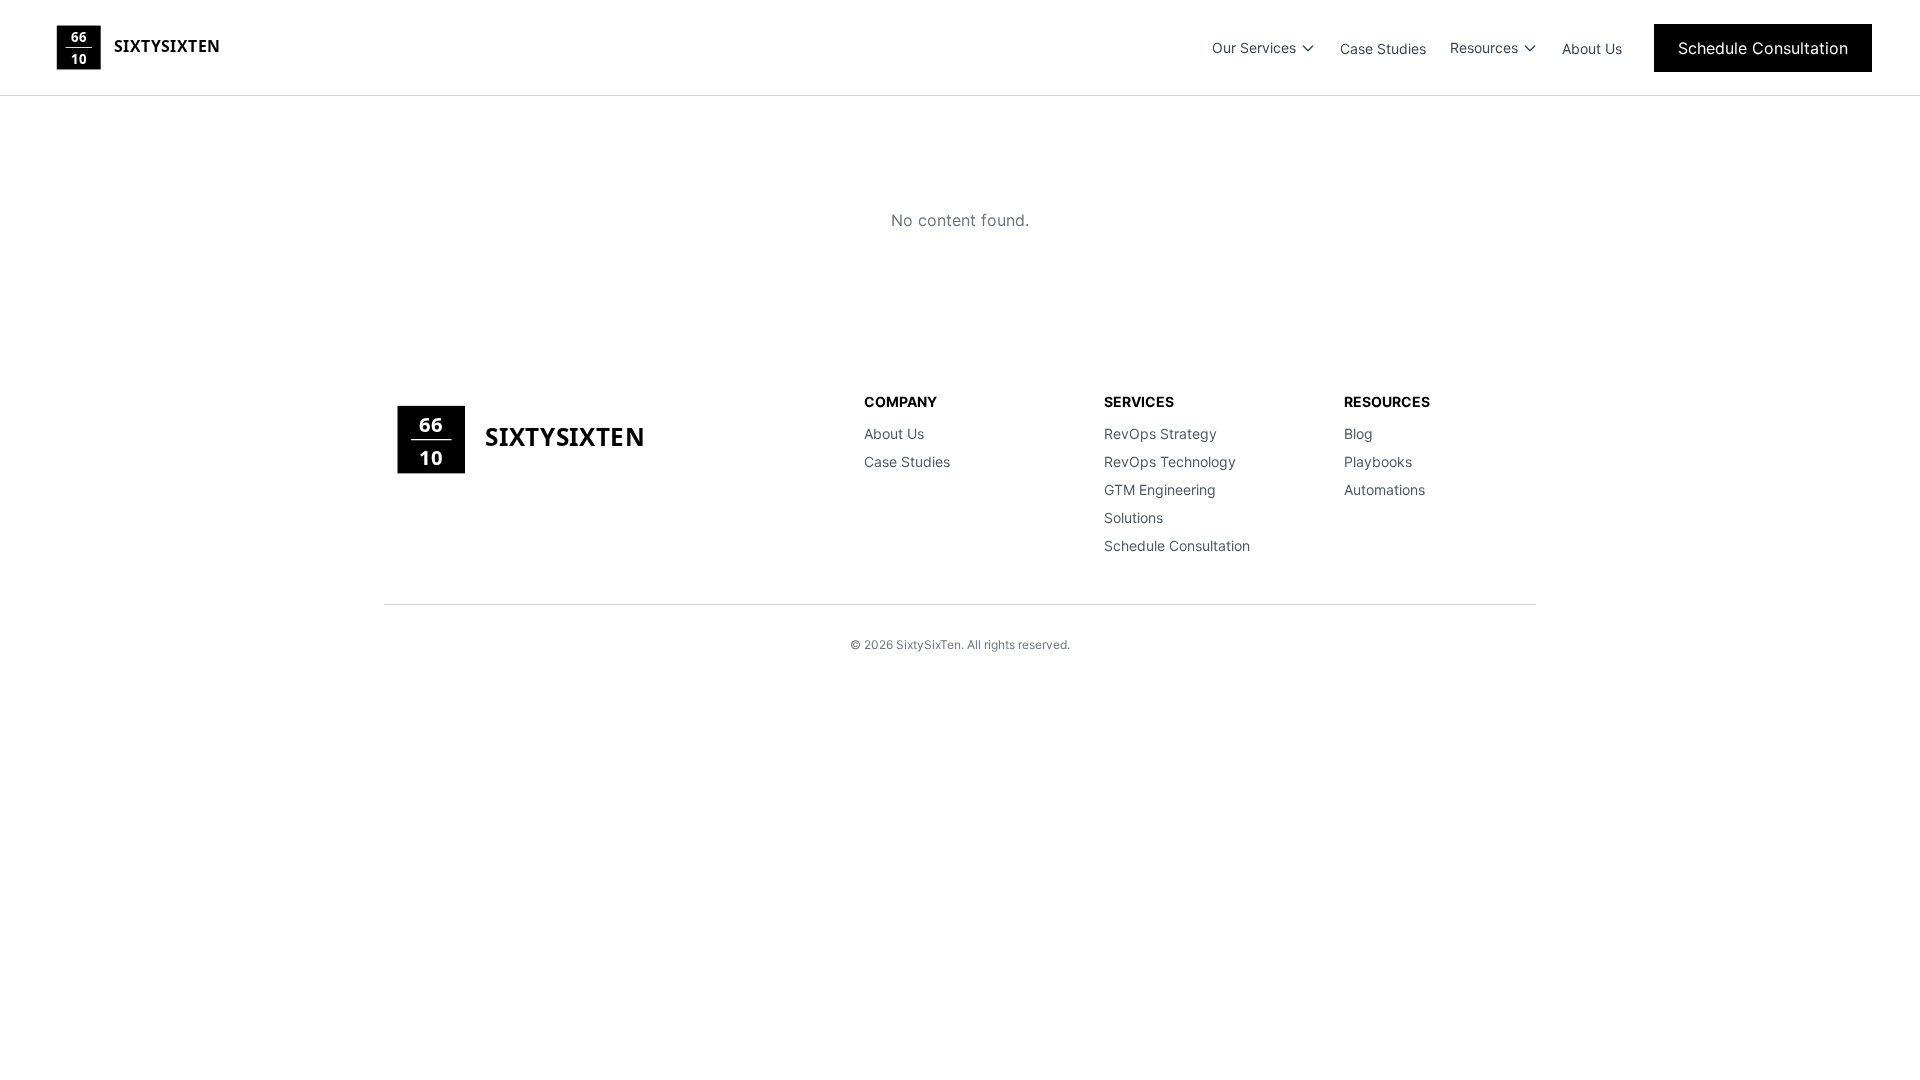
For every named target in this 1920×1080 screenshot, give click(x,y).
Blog (1358, 433)
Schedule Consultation (1763, 48)
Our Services (1254, 47)
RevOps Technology (1170, 461)
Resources (1484, 47)
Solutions (1133, 517)
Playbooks (1378, 461)
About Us (1592, 48)
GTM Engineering (1160, 489)
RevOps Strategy (1160, 433)
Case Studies (1383, 48)
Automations (1384, 489)
